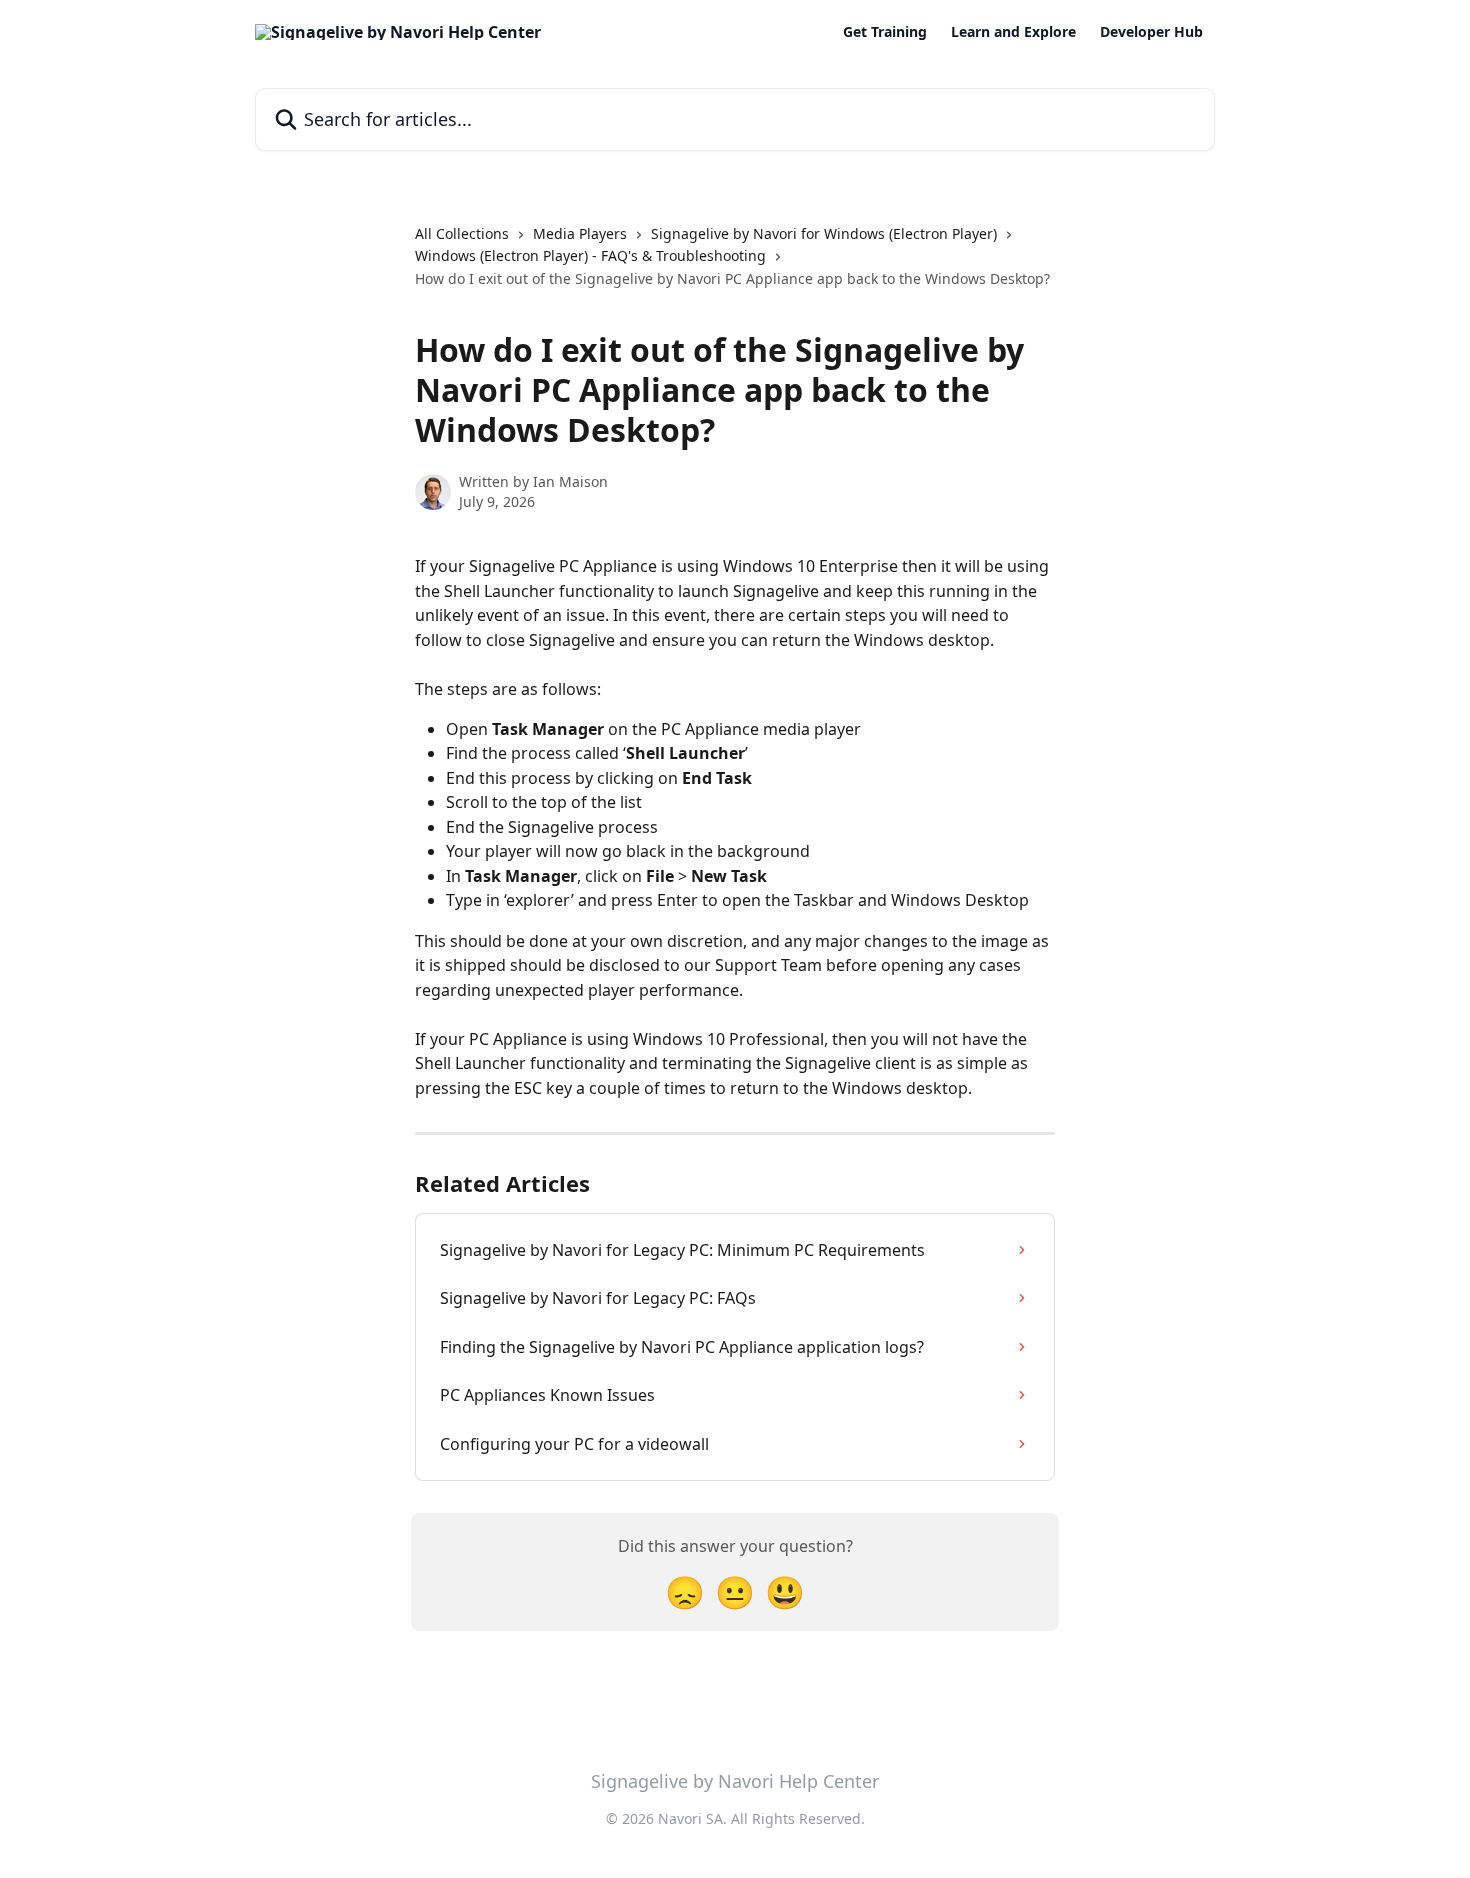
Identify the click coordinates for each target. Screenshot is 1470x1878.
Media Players (580, 233)
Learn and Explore (1013, 32)
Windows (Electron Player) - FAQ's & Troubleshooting (590, 255)
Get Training (885, 32)
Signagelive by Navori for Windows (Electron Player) (824, 233)
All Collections (462, 233)
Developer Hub (1151, 32)
